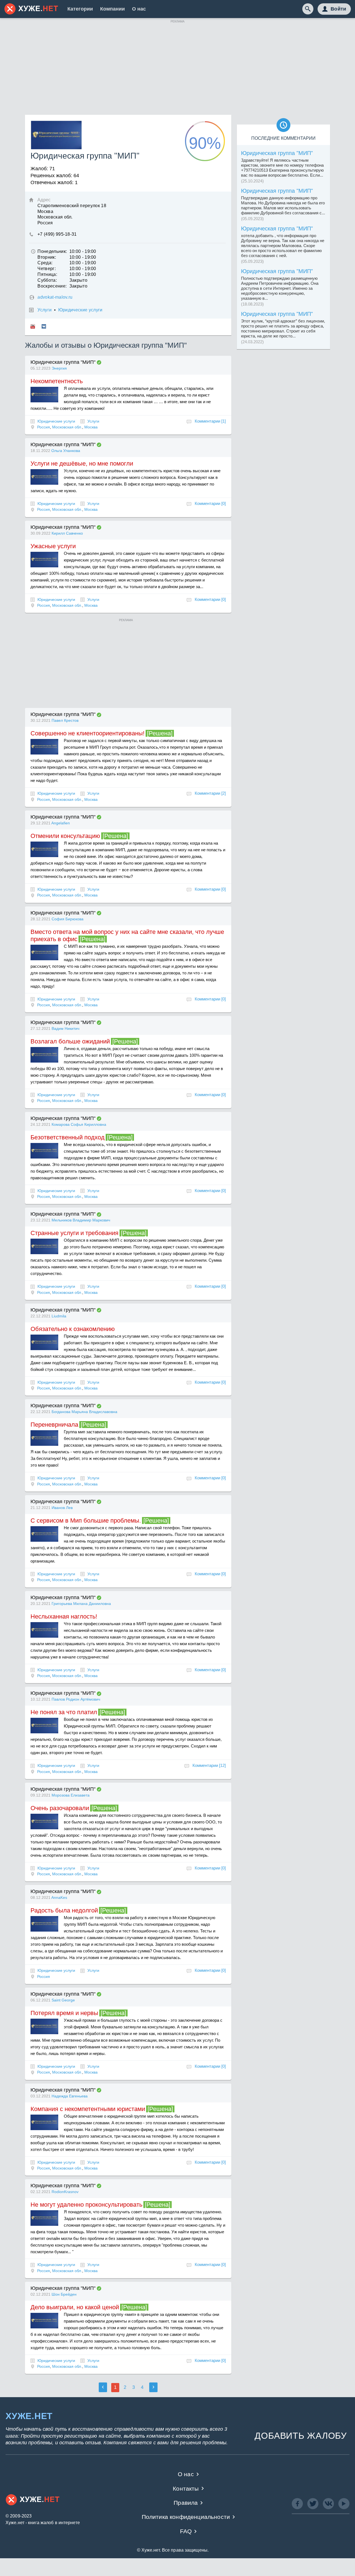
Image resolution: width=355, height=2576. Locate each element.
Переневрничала (54, 1425)
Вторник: (47, 257)
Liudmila (59, 1316)
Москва (91, 427)
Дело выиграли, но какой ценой (75, 2307)
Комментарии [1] (210, 421)
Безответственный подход (68, 1137)
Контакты (186, 2489)
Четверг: (47, 269)
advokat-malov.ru (55, 297)
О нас (139, 9)
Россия (44, 427)
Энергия (59, 368)
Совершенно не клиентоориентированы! (88, 733)
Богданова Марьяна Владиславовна (84, 1412)
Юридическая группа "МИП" (63, 362)
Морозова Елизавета (71, 1795)
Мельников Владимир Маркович (81, 1220)
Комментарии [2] (210, 793)
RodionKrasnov (65, 2192)
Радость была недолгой (64, 1910)
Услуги (45, 310)
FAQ (186, 2531)
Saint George (63, 2000)
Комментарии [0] (210, 503)
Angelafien (61, 823)
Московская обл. (67, 427)
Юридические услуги (80, 310)
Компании (112, 9)
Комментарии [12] (209, 1765)
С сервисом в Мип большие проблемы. (86, 1521)
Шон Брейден (64, 2294)
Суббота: (47, 280)
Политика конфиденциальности (186, 2517)
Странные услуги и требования (74, 1233)
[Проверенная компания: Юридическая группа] (99, 362)
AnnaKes (59, 1897)
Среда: (45, 263)
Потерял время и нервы (64, 2013)
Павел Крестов (65, 720)
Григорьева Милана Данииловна (81, 1604)
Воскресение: (52, 286)
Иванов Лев (62, 1508)
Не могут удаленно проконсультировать (86, 2205)
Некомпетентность (57, 381)
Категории (80, 9)
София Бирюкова (68, 919)
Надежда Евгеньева (70, 2096)
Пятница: (47, 274)
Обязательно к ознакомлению (73, 1329)
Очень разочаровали (60, 1808)
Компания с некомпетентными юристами (88, 2109)
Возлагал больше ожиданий (70, 1041)
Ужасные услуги (53, 546)
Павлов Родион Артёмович (76, 1699)
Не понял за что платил (64, 1712)
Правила (186, 2503)
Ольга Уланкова (66, 451)
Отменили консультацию (65, 836)
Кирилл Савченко (67, 533)
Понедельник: (52, 251)
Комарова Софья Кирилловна (79, 1124)
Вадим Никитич (65, 1028)
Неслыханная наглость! (64, 1616)
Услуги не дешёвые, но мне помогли (82, 463)
